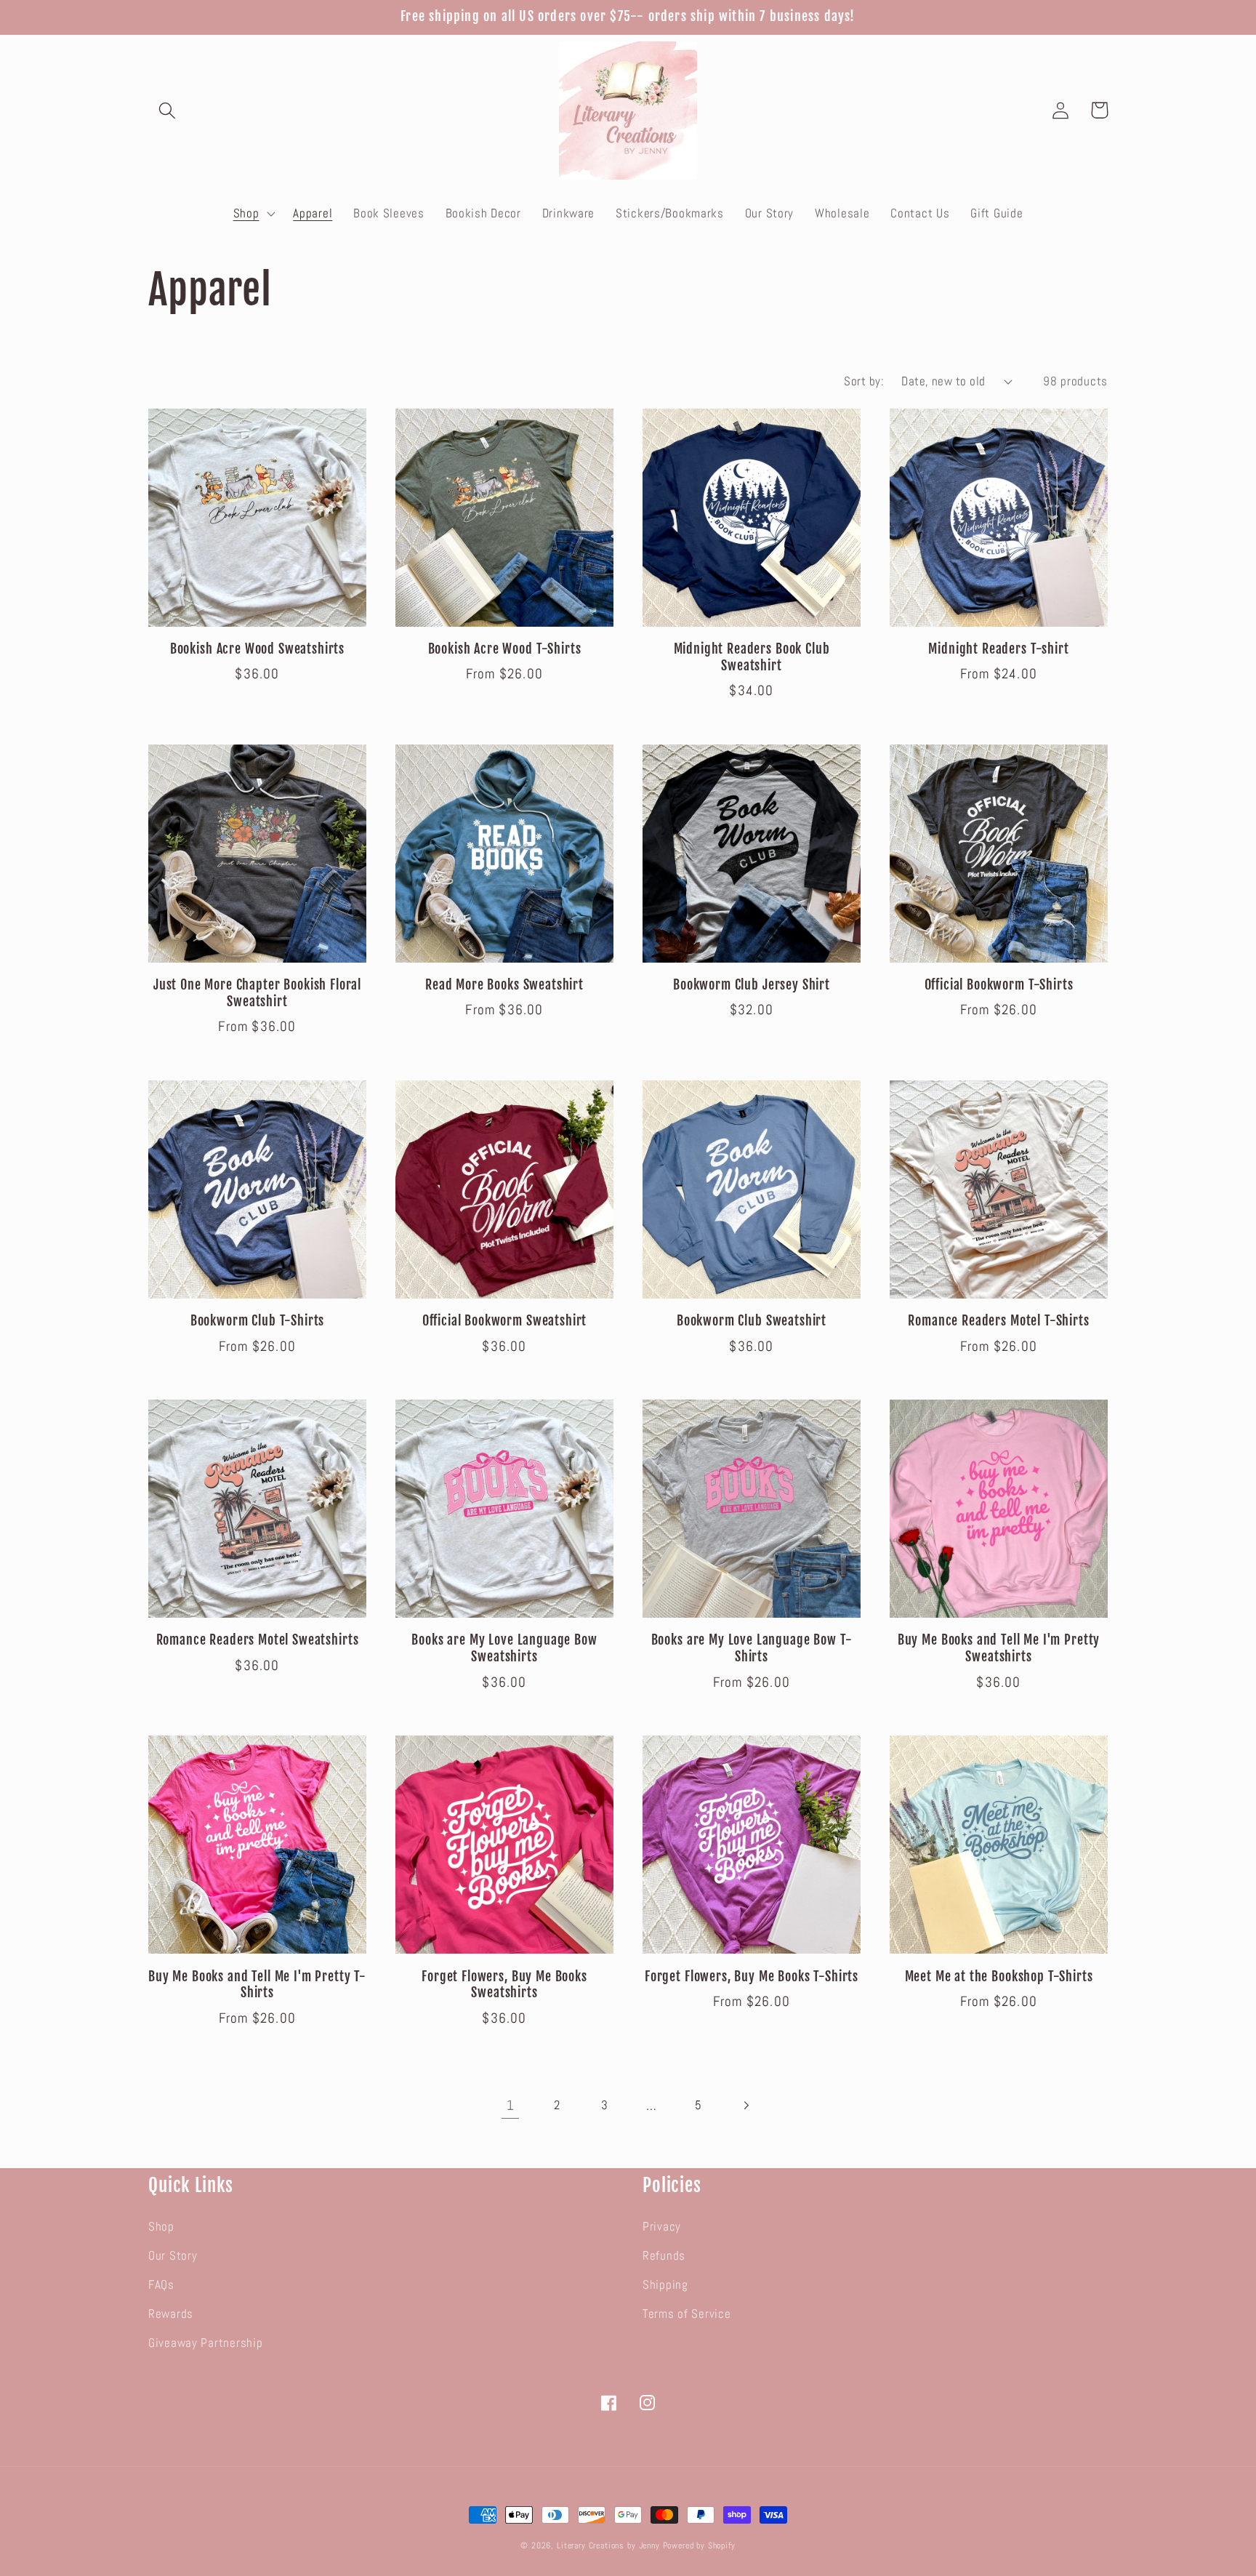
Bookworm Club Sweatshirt (752, 1321)
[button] (168, 110)
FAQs (161, 2285)
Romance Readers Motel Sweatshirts (258, 1640)
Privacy (662, 2227)
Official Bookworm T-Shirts (999, 985)
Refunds (664, 2256)
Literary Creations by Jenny (608, 2545)
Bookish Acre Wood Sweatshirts (257, 649)
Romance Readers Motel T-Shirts (998, 1321)
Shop (161, 2227)
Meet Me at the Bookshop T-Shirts (999, 1977)
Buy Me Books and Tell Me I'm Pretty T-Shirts (257, 1985)
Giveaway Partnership (205, 2343)
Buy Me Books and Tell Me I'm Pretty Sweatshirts (999, 1649)
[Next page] (746, 2105)
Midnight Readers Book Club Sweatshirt (752, 658)
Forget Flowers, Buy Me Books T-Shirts (752, 1977)
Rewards (171, 2314)
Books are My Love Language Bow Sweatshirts (504, 1649)
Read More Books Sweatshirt (504, 985)
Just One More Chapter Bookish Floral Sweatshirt (257, 994)
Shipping (665, 2285)
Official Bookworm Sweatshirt (505, 1321)
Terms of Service (687, 2314)
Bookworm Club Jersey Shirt (752, 985)
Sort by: (864, 381)
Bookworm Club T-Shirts (257, 1321)
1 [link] (511, 2105)
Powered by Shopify (699, 2545)
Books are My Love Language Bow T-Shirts (752, 1649)
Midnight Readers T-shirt (998, 649)
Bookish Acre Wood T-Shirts (505, 649)
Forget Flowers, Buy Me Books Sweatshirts (504, 1985)
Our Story (173, 2256)
